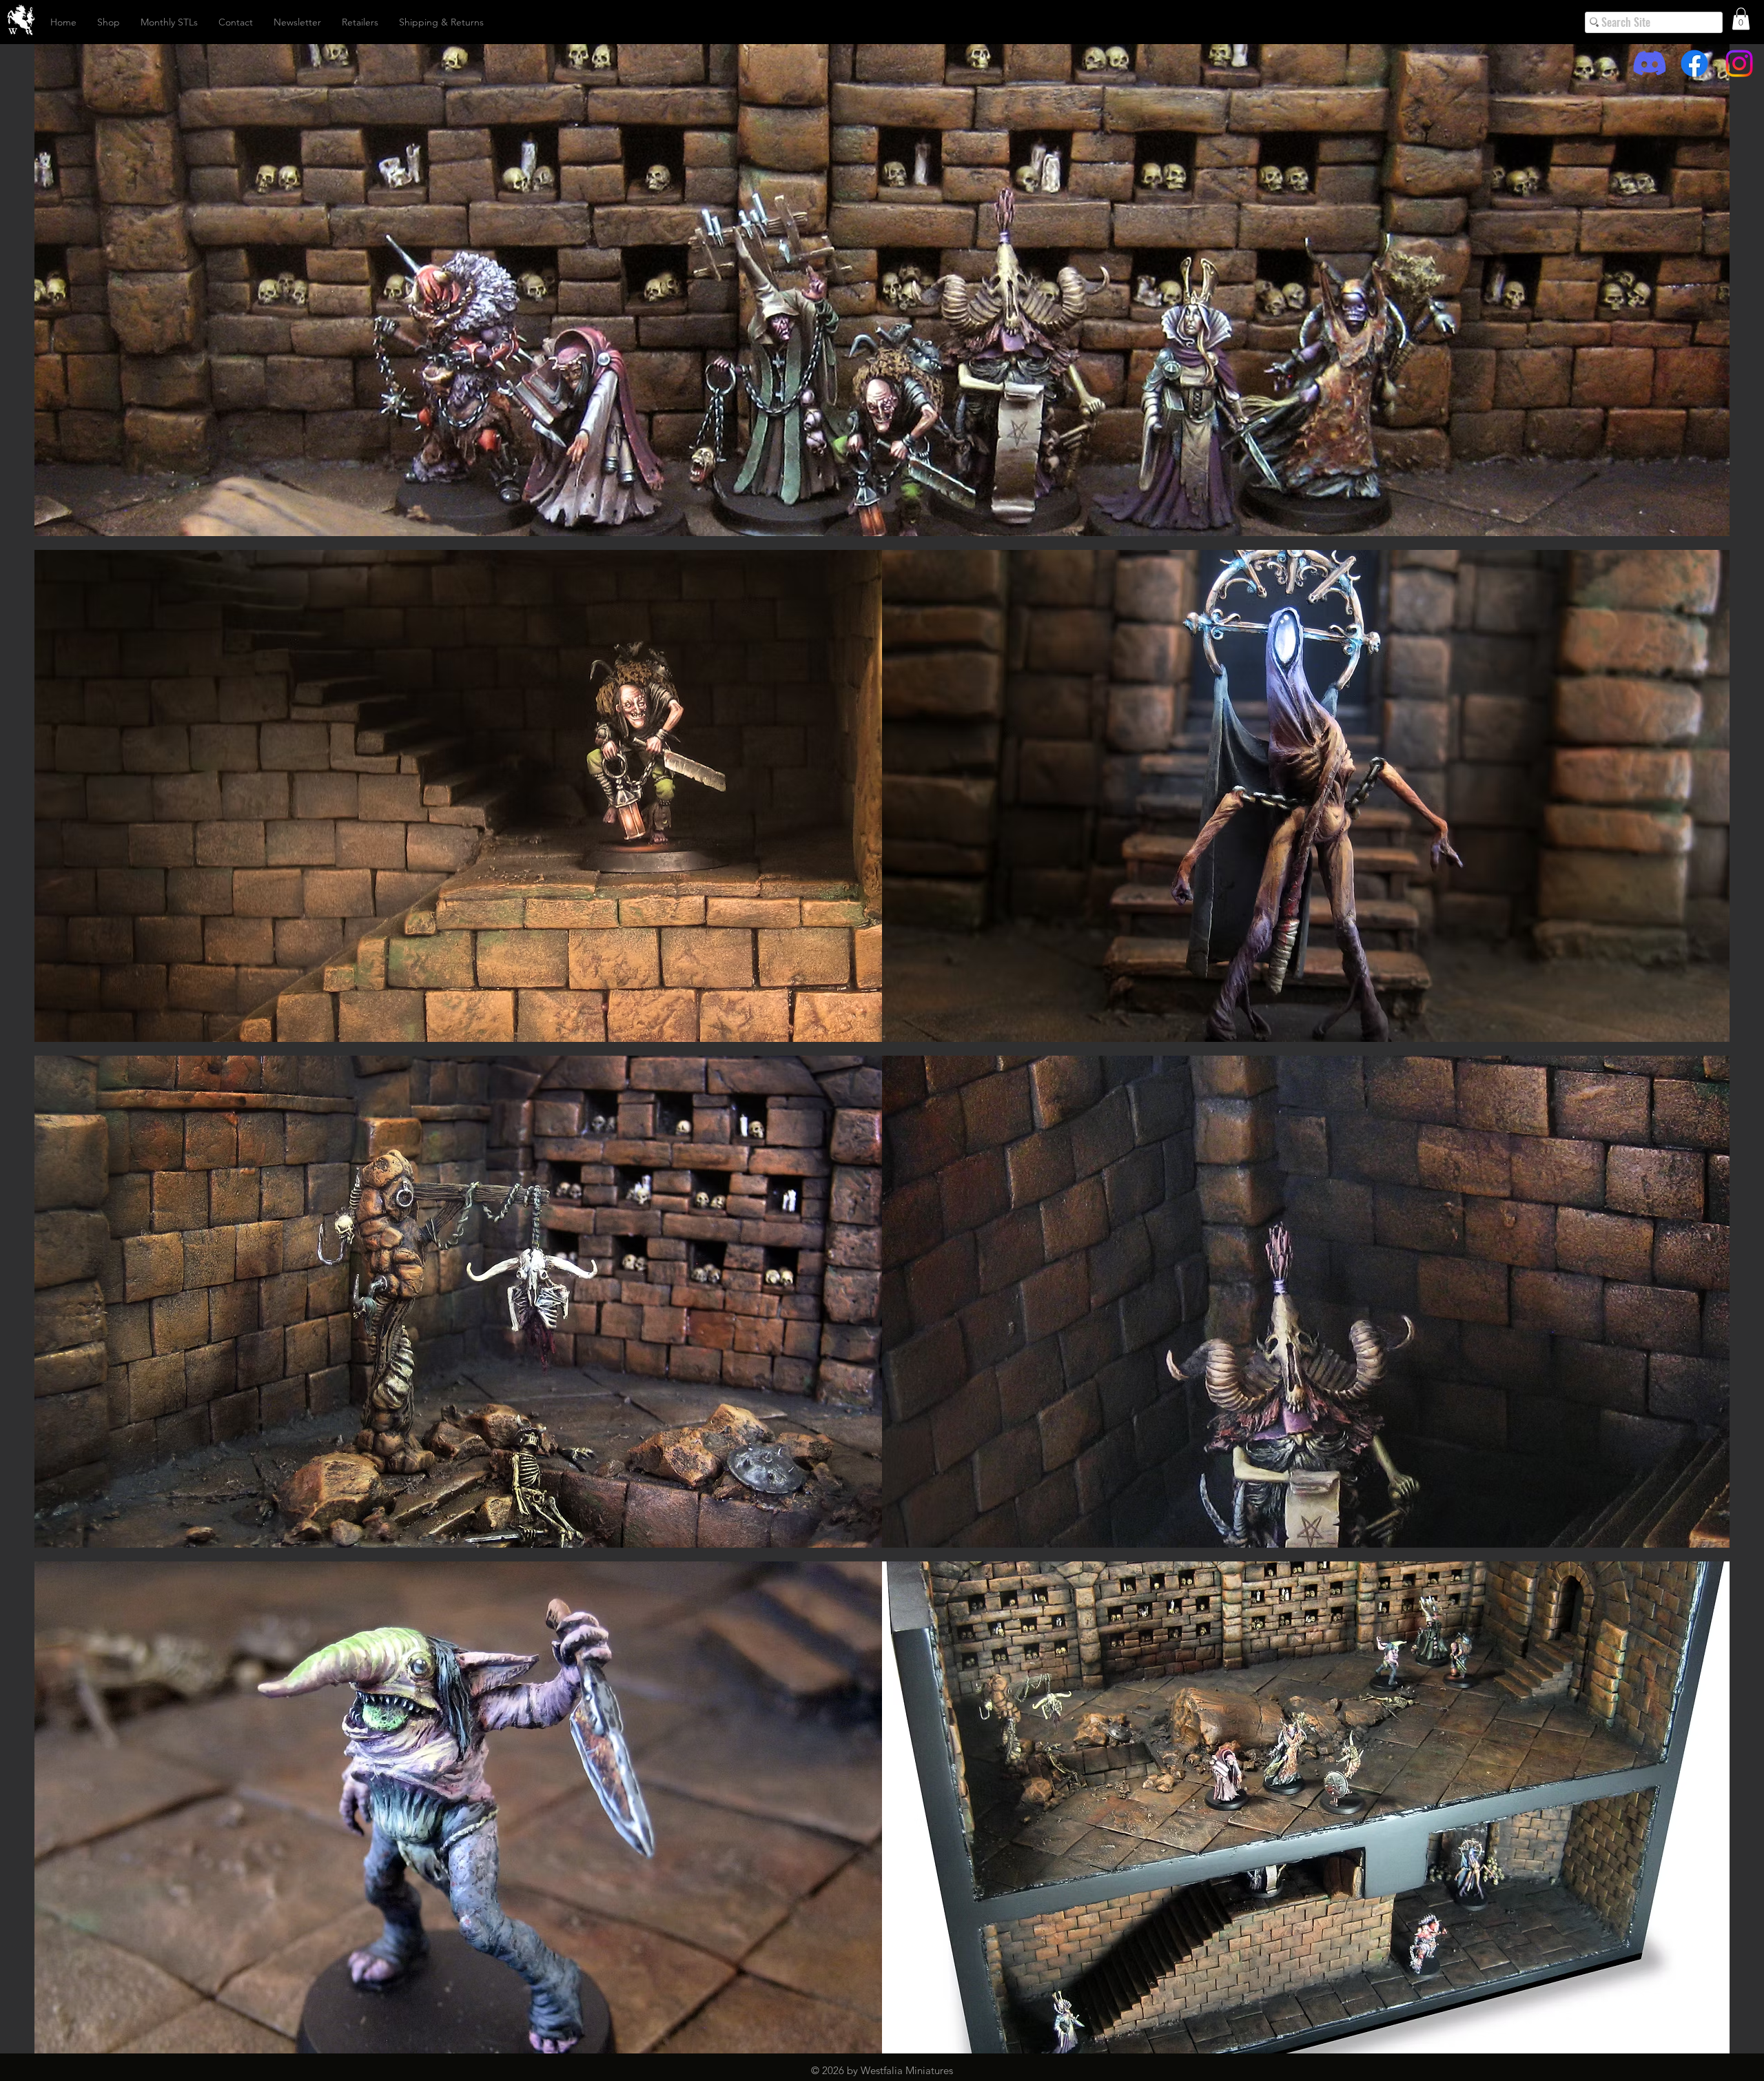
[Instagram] (1739, 63)
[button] (1741, 19)
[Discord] (1650, 63)
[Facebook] (1694, 63)
